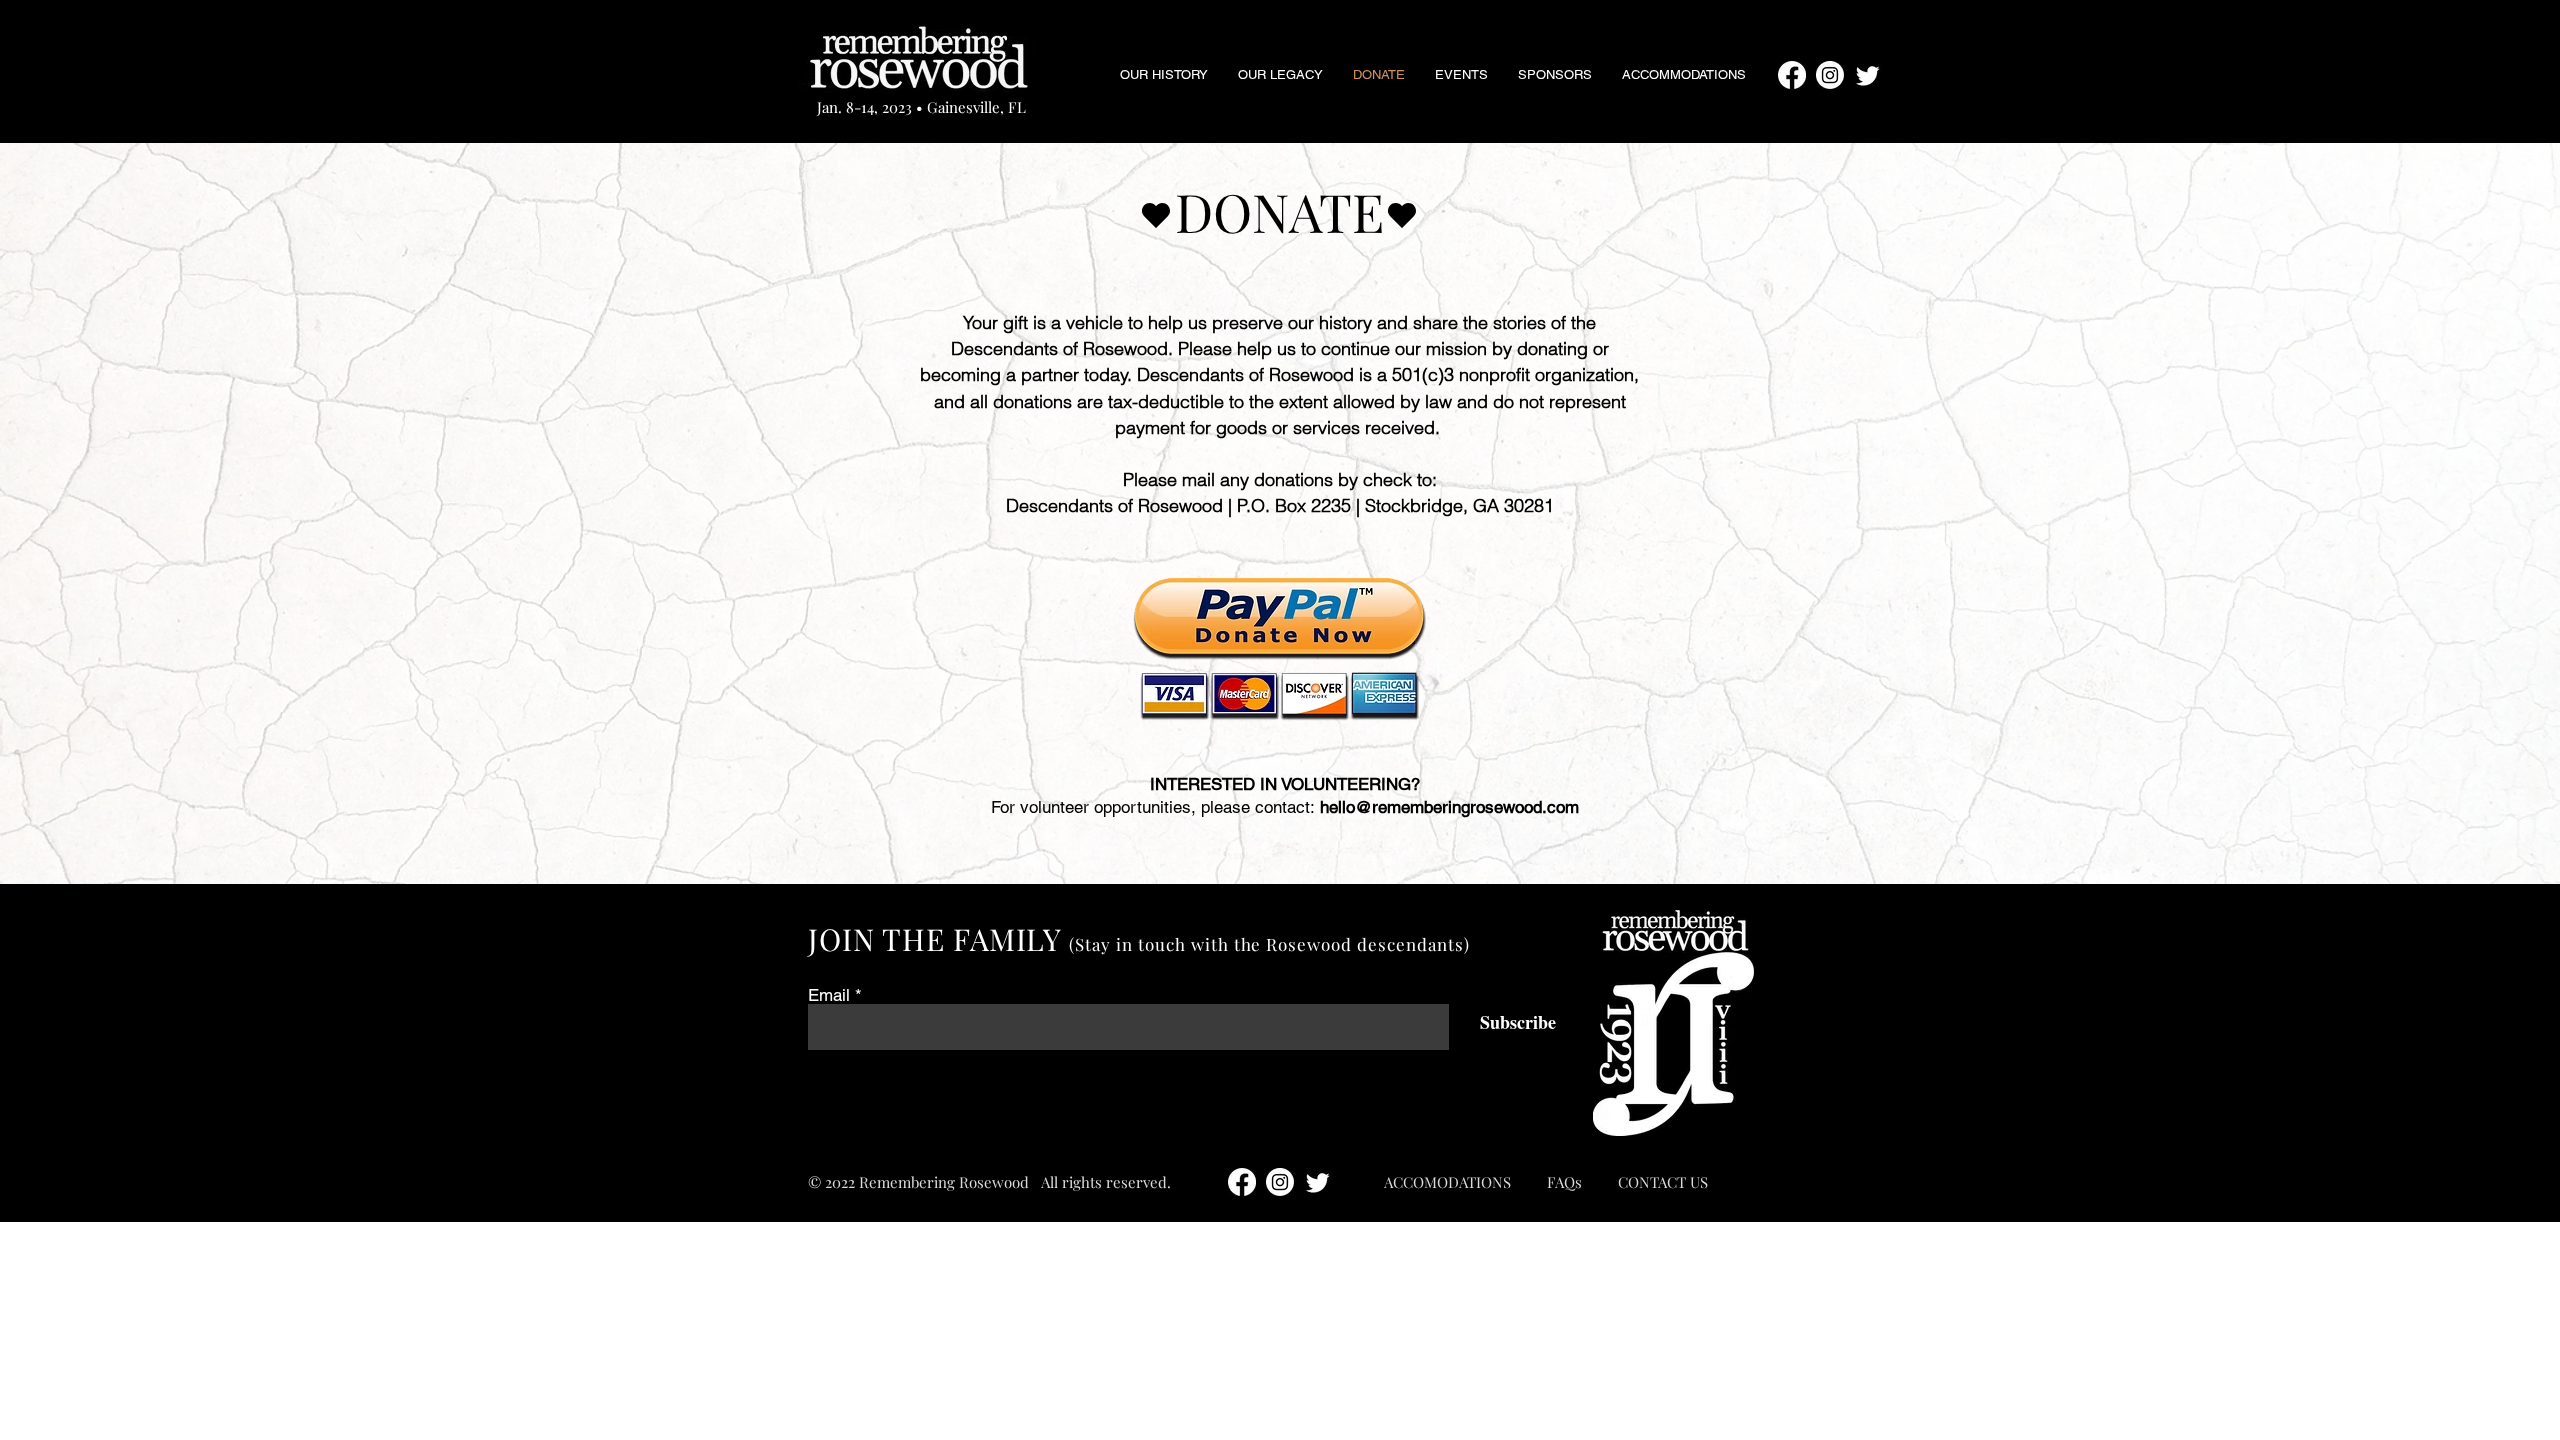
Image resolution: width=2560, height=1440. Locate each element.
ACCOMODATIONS (1447, 1182)
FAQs (1564, 1182)
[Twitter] (1868, 75)
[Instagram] (1830, 75)
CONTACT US (1663, 1182)
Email (829, 995)
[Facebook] (1792, 75)
